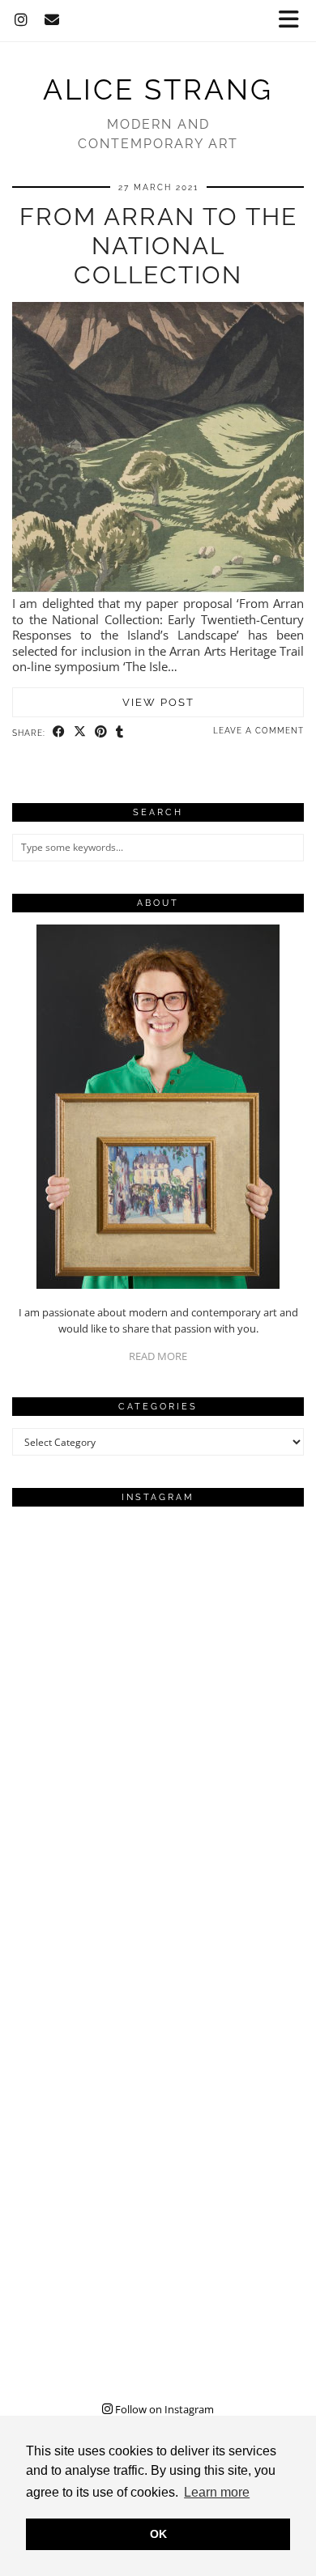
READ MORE (158, 1356)
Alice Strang (158, 89)
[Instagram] (21, 20)
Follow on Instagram (163, 2409)
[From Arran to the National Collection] (158, 588)
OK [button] (158, 2534)
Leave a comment (258, 731)
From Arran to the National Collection (158, 246)
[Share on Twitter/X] (80, 732)
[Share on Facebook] (59, 732)
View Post (158, 702)
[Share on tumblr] (120, 732)
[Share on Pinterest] (101, 732)
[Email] (52, 20)
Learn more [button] (217, 2492)
